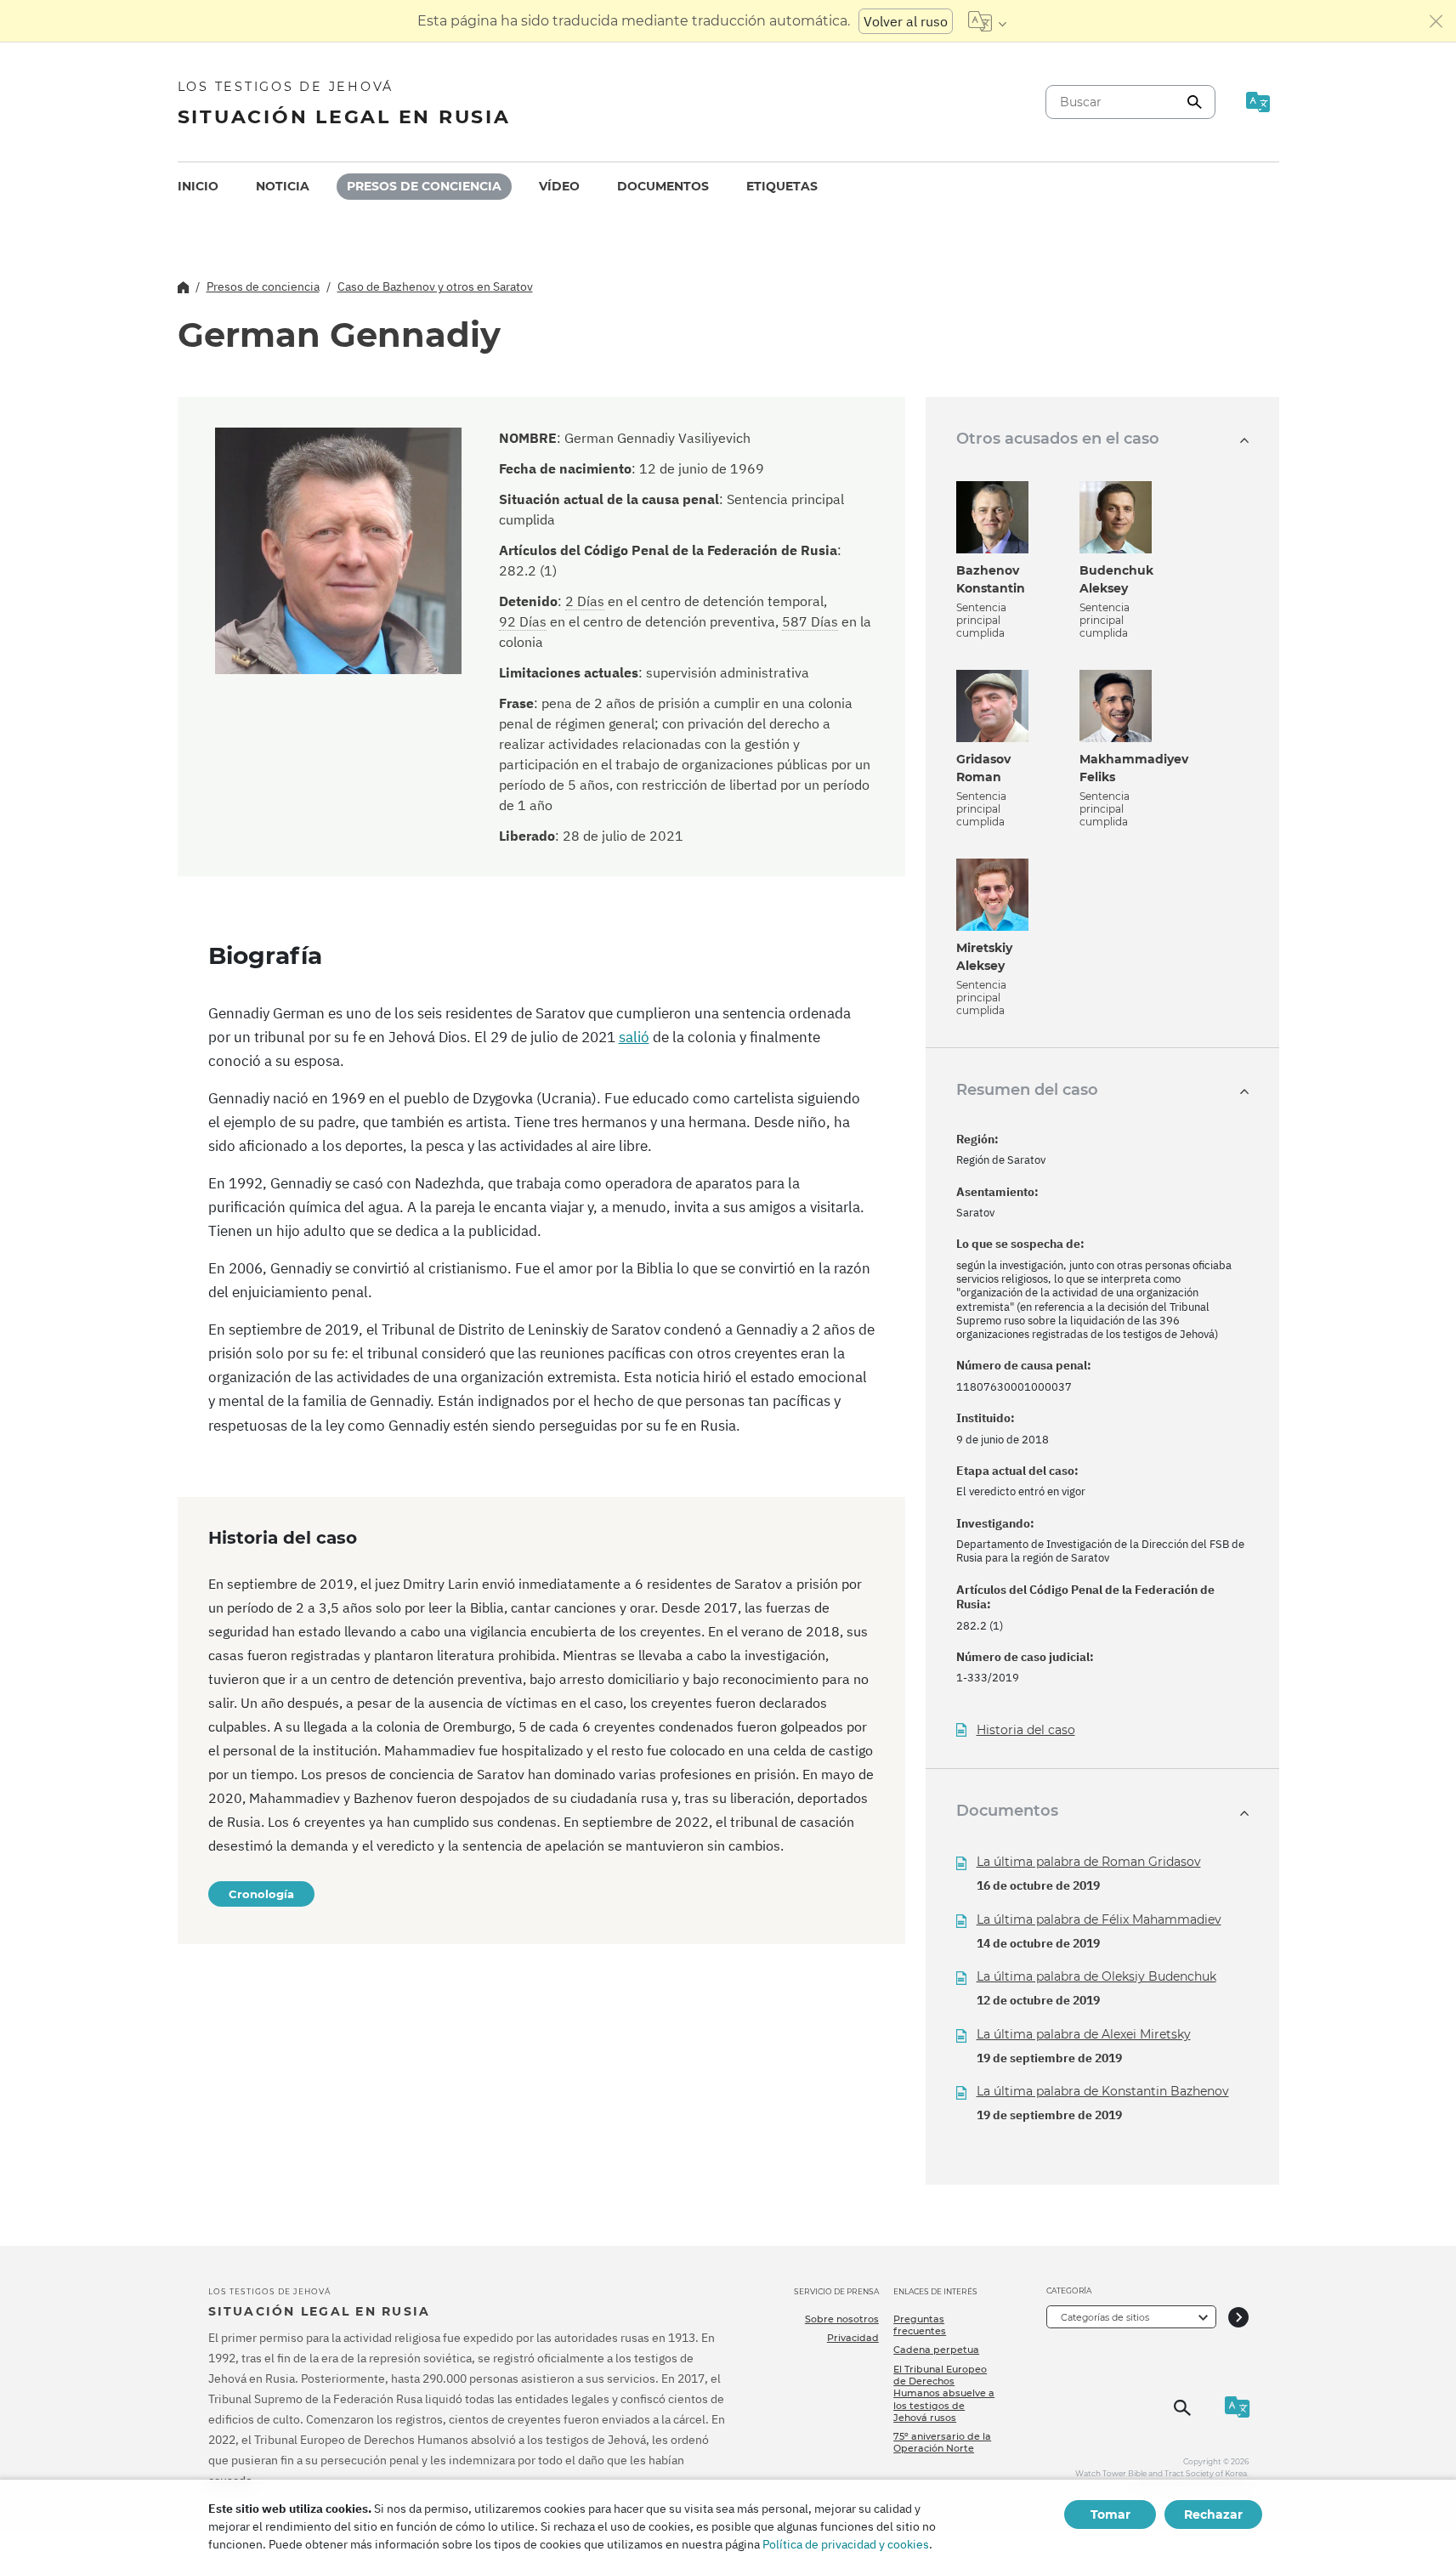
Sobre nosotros (842, 2319)
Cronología (261, 1894)
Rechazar (1213, 2514)
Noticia (283, 186)
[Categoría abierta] (1238, 2317)
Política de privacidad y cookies (846, 2544)
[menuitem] (198, 187)
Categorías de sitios (1105, 2317)
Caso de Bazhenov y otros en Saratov (435, 286)
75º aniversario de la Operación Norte (942, 2442)
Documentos (663, 186)
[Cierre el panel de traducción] (1436, 21)
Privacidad (853, 2338)
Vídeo (559, 186)
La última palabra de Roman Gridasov (1089, 1862)
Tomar (1110, 2514)
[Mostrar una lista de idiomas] (987, 21)
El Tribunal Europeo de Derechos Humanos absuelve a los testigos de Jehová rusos (944, 2393)
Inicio (198, 186)
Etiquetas (782, 186)
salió (634, 1037)
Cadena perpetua (936, 2350)
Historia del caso (1026, 1730)
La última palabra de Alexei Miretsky (1084, 2034)
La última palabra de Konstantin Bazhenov (1103, 2091)
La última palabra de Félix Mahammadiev (1099, 1919)
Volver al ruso (906, 21)
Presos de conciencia (424, 186)
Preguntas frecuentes (920, 2325)
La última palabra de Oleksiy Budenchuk (1096, 1976)
